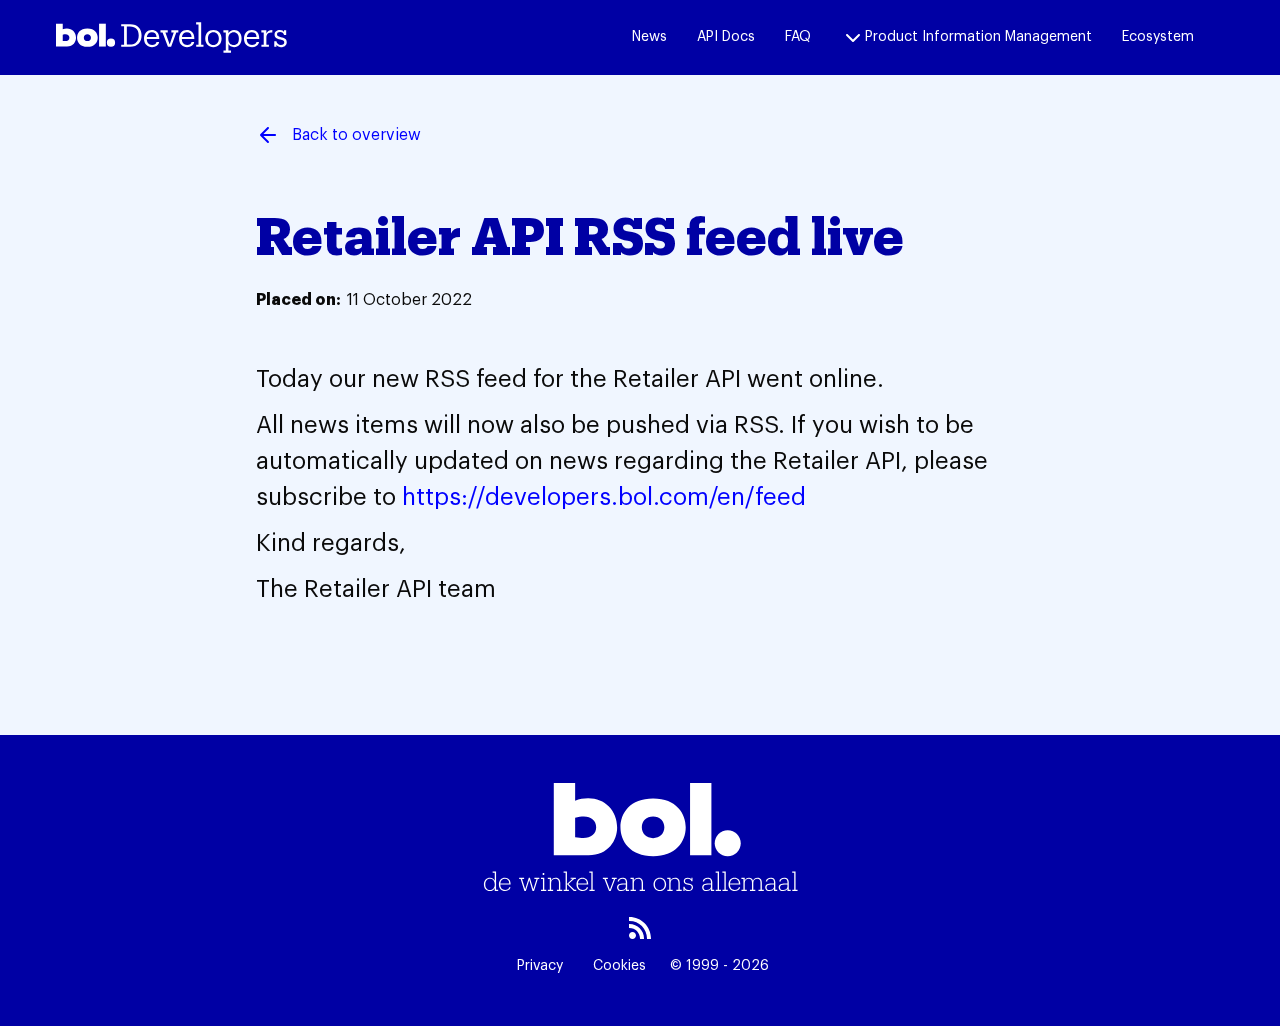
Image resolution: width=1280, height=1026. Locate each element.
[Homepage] (171, 37)
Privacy (540, 966)
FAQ (798, 37)
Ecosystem (1158, 37)
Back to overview (356, 135)
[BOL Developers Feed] (640, 928)
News (649, 37)
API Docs (726, 37)
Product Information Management (978, 37)
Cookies (619, 966)
